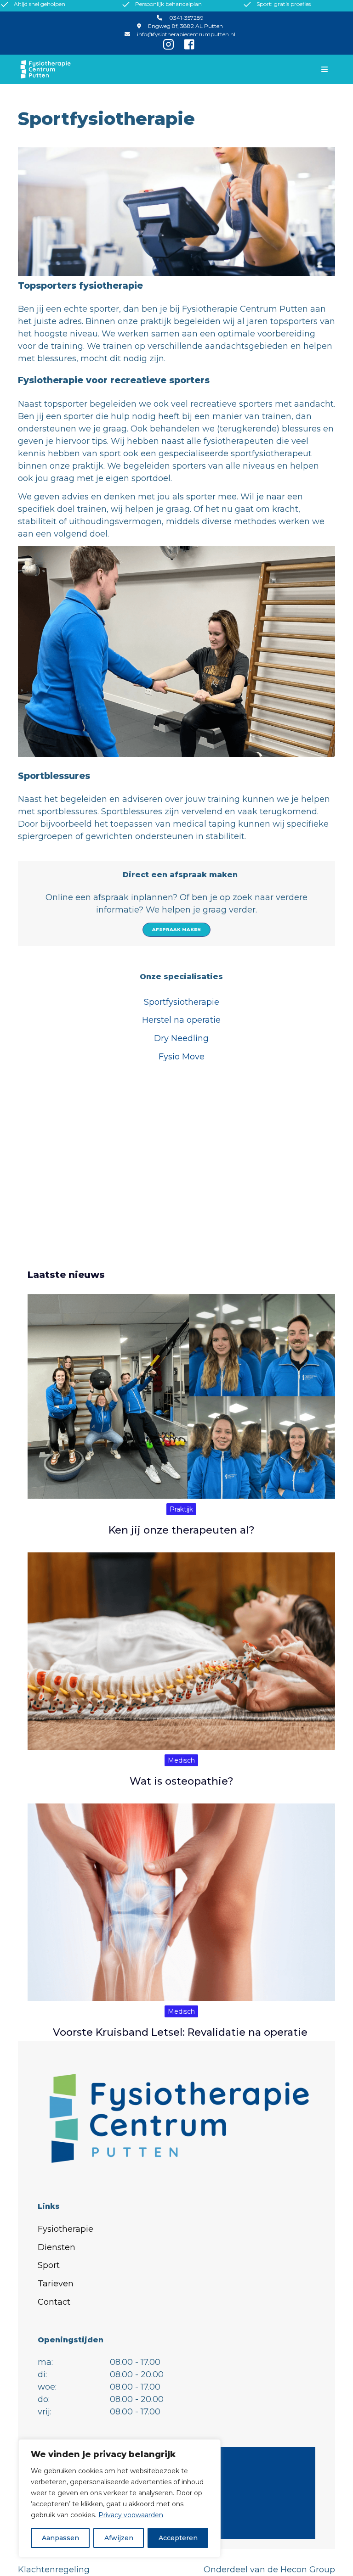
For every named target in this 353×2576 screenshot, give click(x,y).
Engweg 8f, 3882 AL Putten (185, 26)
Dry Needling (181, 1038)
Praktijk (181, 1509)
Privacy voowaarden (131, 2515)
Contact (54, 2302)
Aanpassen (60, 2538)
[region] (120, 2498)
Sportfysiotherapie (182, 1002)
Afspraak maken (176, 929)
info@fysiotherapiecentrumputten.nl (186, 34)
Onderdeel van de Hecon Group (269, 2570)
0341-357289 (186, 18)
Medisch (181, 1760)
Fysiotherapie (65, 2229)
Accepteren (178, 2538)
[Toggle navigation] (325, 69)
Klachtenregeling (54, 2570)
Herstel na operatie (181, 1020)
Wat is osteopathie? (182, 1781)
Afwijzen (119, 2538)
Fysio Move (182, 1057)
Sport (49, 2265)
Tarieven (56, 2284)
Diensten (57, 2247)
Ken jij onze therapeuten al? (182, 1530)
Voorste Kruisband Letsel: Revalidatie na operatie (182, 2032)
